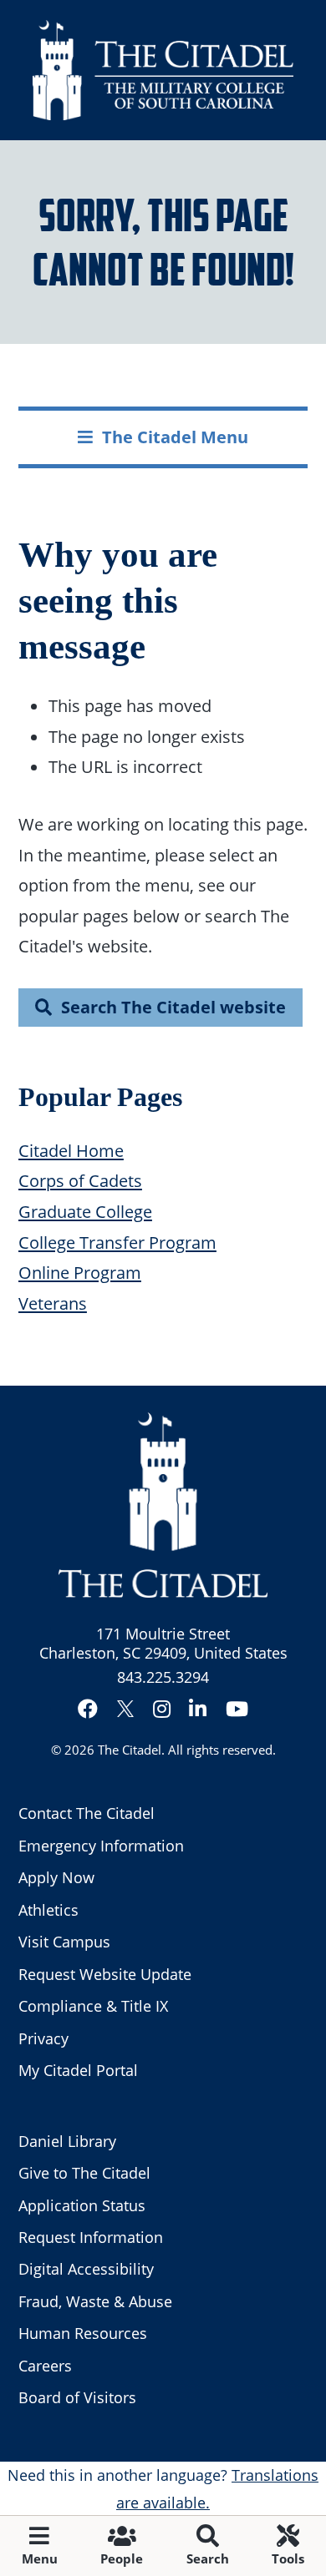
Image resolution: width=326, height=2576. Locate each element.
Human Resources (83, 2333)
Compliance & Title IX (93, 2006)
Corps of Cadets (80, 1180)
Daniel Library (67, 2141)
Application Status (82, 2205)
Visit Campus (64, 1942)
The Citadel (130, 1750)
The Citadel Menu (175, 437)
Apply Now (56, 1877)
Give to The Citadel (84, 2173)
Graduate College (85, 1211)
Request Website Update (105, 1974)
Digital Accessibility (86, 2269)
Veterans (53, 1303)
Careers (45, 2366)
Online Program (80, 1272)
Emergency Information (101, 1846)
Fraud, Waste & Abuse (95, 2301)
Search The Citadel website (173, 1007)
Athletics (48, 1910)
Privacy (43, 2038)
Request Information (91, 2237)
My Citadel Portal (78, 2070)
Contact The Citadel (87, 1813)
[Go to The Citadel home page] (163, 70)
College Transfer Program (117, 1242)
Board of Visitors (77, 2397)
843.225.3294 (163, 1677)
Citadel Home (71, 1150)
